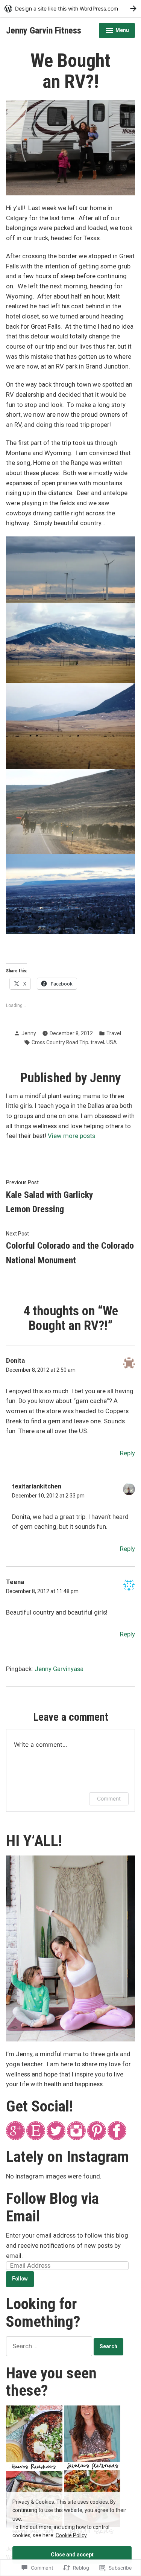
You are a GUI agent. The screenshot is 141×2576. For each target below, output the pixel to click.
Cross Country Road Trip (60, 1042)
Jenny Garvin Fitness (44, 30)
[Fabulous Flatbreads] (92, 2437)
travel (97, 1042)
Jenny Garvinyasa (59, 1669)
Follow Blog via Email (52, 2207)
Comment (109, 1798)
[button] (70, 148)
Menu (117, 31)
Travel (114, 1033)
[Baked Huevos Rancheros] (34, 2437)
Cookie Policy (71, 2535)
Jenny (29, 1033)
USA (112, 1042)
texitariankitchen (37, 1486)
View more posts (71, 1136)
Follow (20, 2279)
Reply (127, 1453)
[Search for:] (50, 2346)
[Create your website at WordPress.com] (70, 8)
